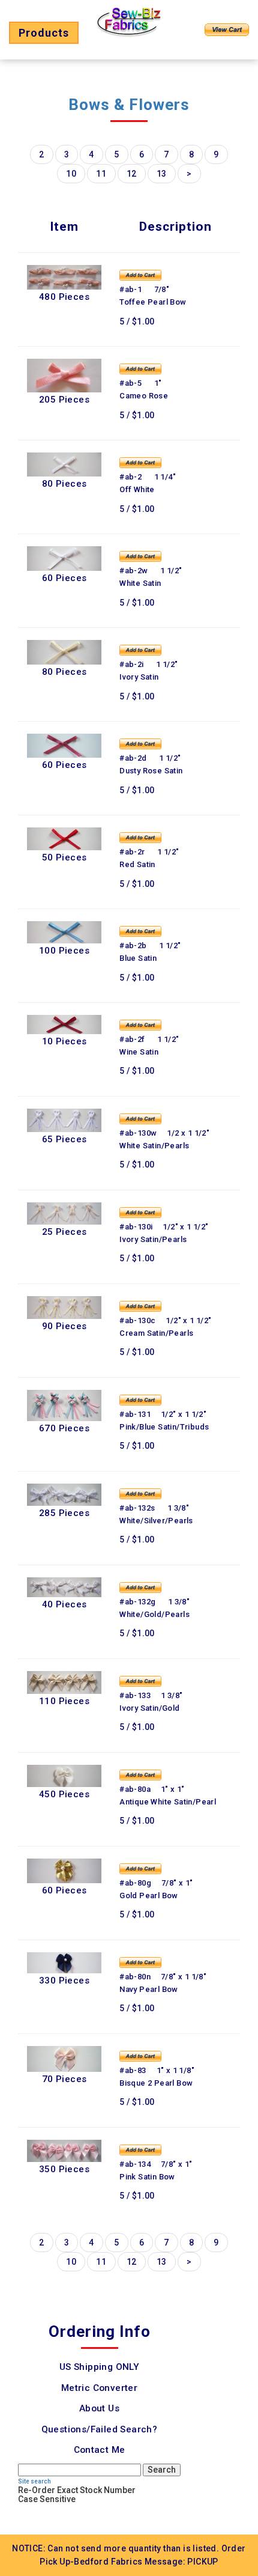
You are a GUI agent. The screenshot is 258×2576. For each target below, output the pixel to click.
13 (162, 174)
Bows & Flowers (129, 105)
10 (71, 174)
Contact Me (100, 2450)
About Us (99, 2408)
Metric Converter (99, 2388)
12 (132, 174)
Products (44, 33)
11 (101, 174)
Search (162, 2470)
